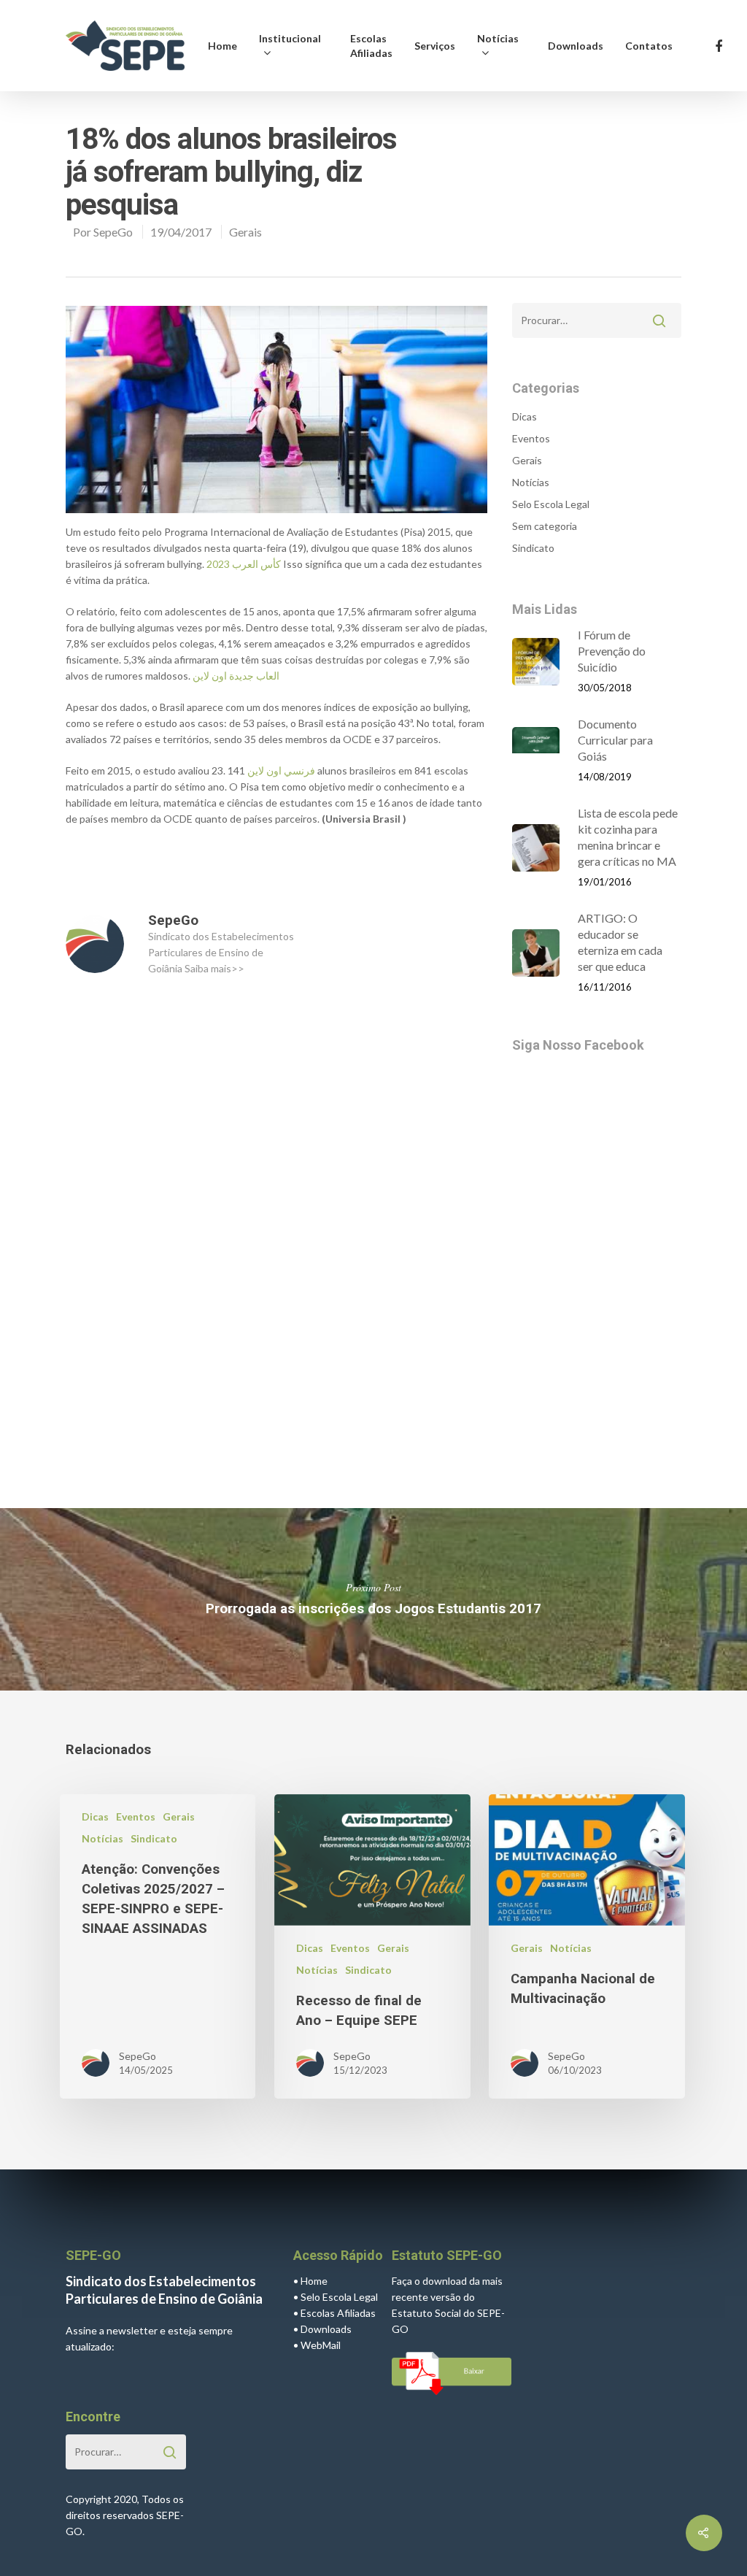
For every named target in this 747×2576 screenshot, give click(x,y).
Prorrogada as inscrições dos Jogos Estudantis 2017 (373, 1599)
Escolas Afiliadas (371, 46)
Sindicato (533, 548)
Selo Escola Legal (551, 504)
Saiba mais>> (214, 968)
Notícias (498, 38)
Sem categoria (545, 526)
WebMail (321, 2345)
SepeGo (113, 232)
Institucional (290, 38)
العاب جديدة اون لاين (236, 676)
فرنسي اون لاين (281, 770)
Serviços (435, 46)
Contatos (649, 46)
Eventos (531, 438)
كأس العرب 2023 (244, 564)
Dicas (525, 416)
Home (222, 46)
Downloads (576, 46)
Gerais (245, 232)
